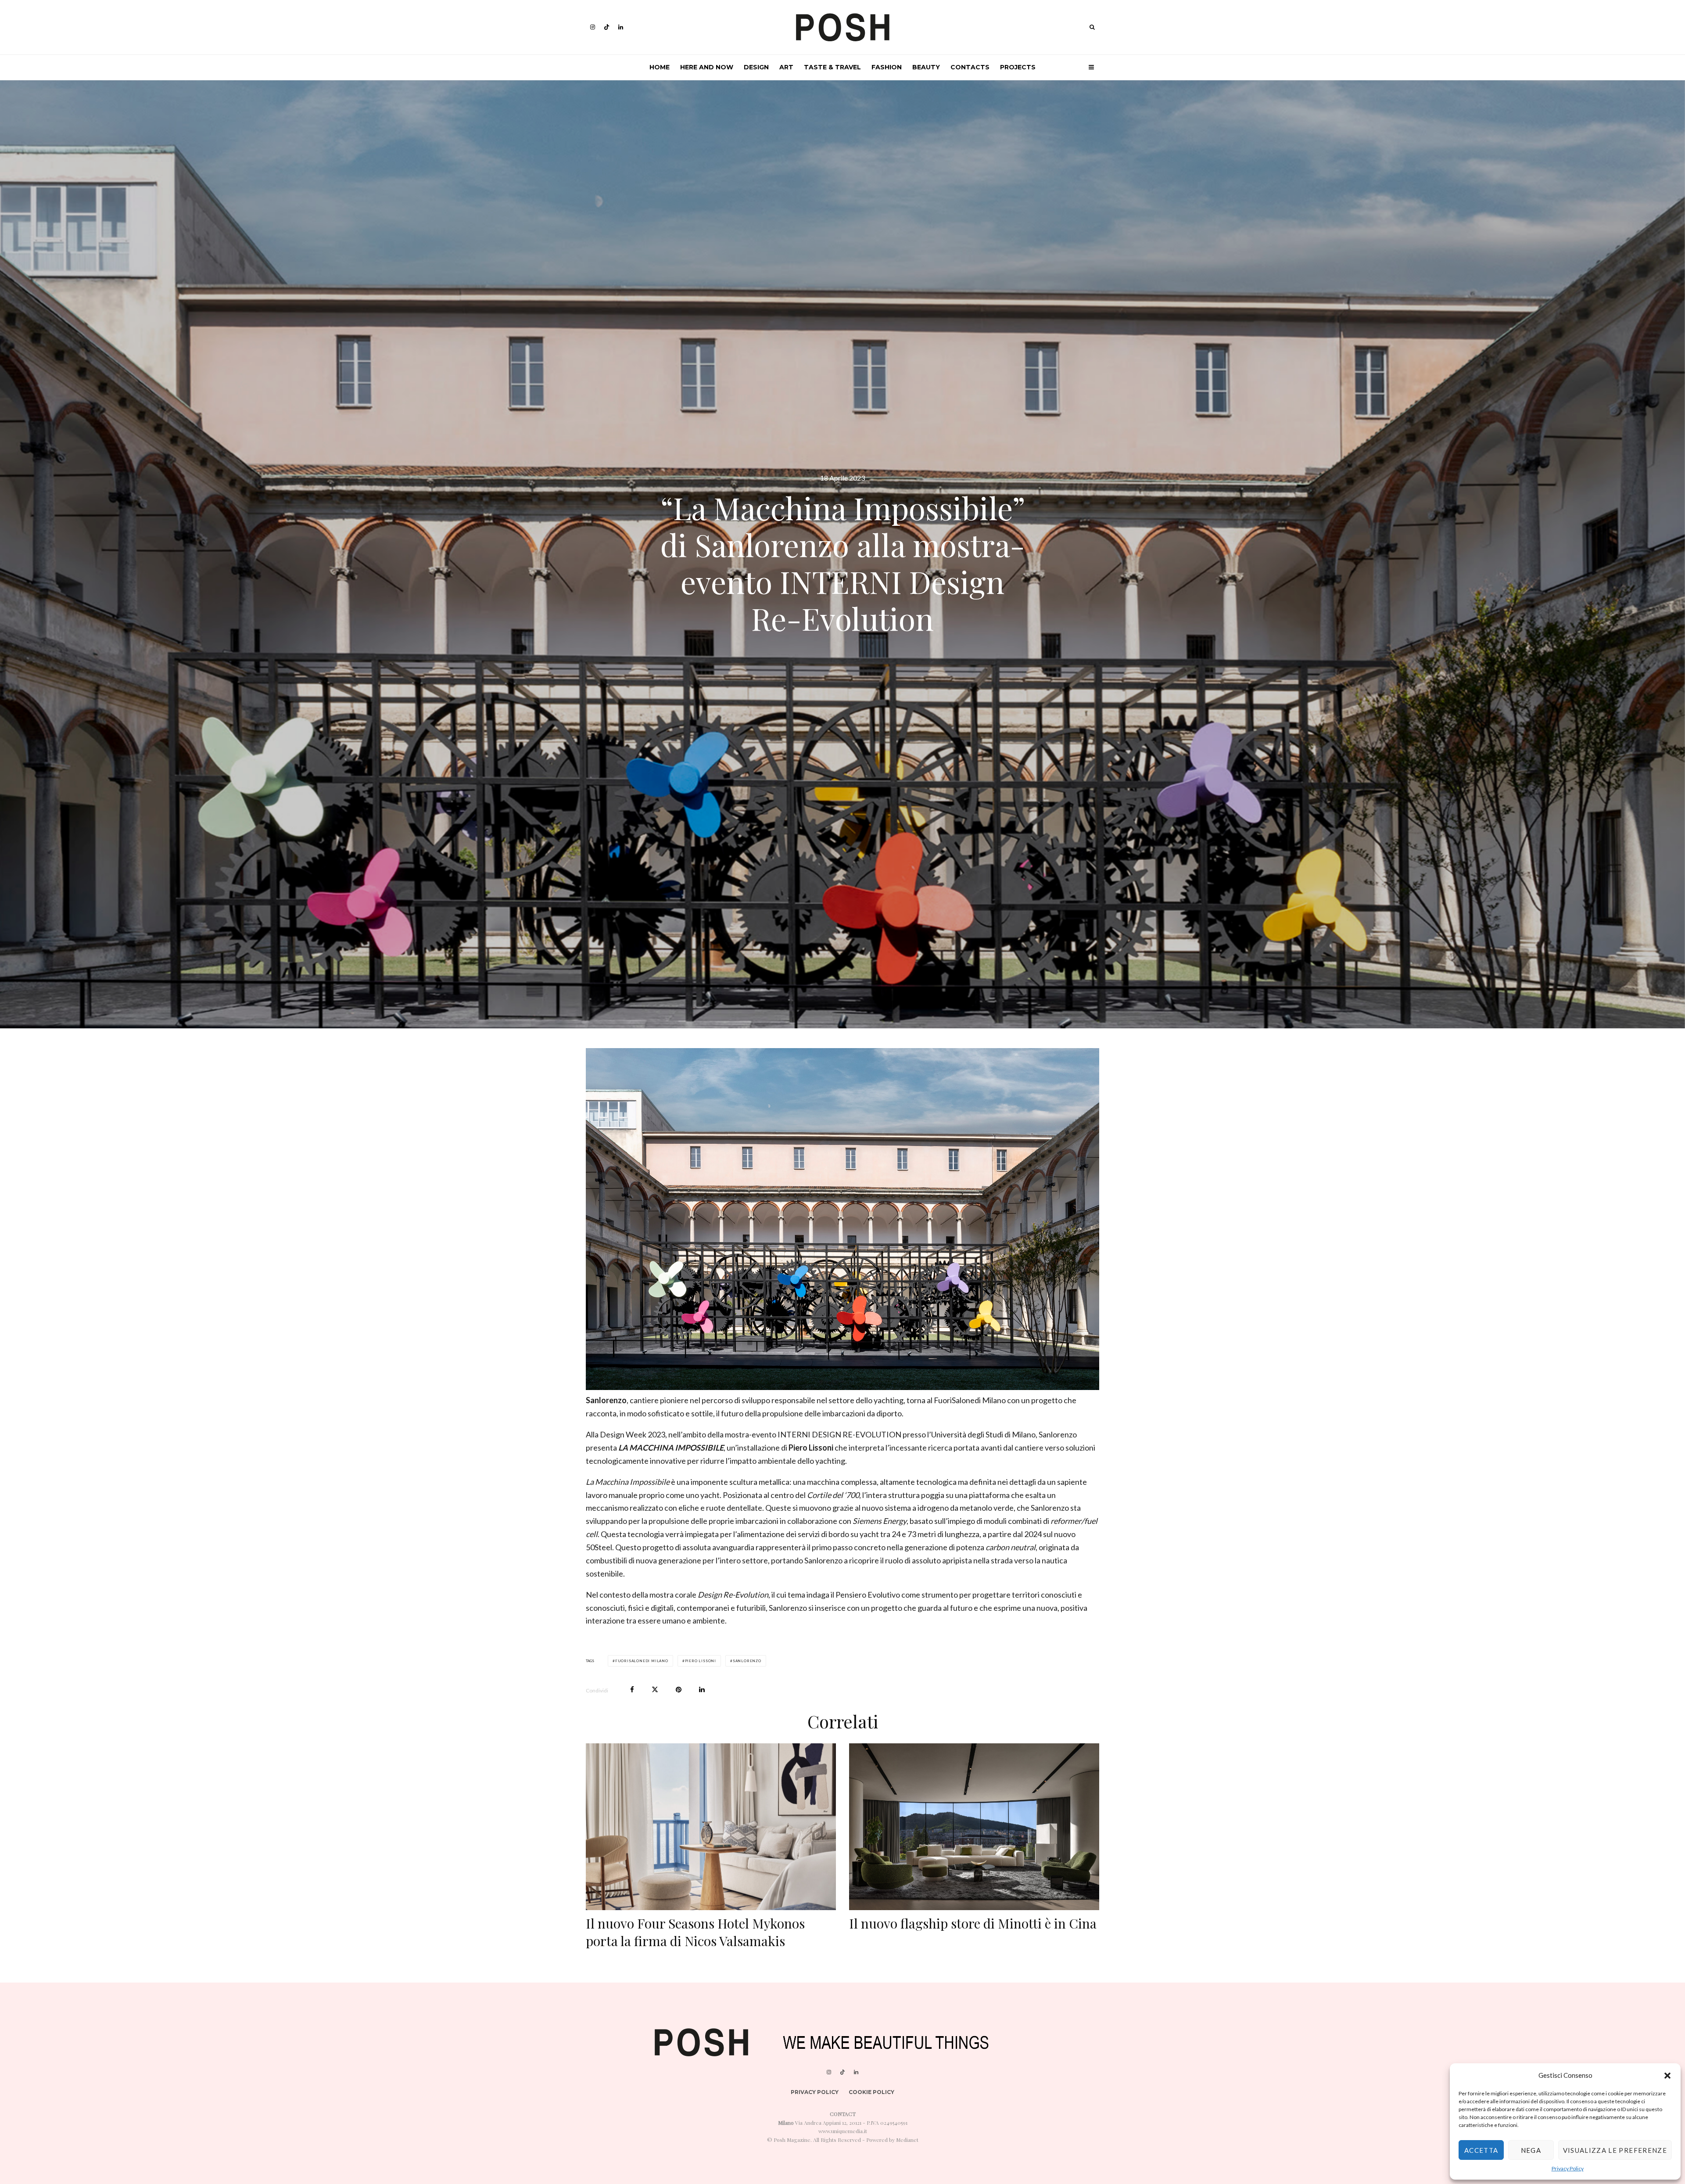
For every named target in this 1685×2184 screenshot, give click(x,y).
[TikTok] (607, 27)
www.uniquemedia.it (843, 2131)
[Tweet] (655, 1690)
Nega (1531, 2150)
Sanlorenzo (747, 1661)
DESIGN (756, 67)
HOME (660, 67)
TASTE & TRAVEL (832, 67)
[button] (1667, 2076)
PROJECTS (1018, 67)
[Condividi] (632, 1690)
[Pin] (679, 1690)
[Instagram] (593, 27)
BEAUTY (926, 67)
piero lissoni (701, 1661)
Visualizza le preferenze (1615, 2150)
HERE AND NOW (707, 67)
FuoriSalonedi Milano (642, 1661)
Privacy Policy (1568, 2168)
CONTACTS (970, 67)
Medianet (907, 2140)
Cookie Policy (871, 2092)
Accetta (1481, 2150)
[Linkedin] (621, 27)
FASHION (887, 67)
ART (786, 67)
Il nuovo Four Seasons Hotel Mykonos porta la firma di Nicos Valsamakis (695, 1932)
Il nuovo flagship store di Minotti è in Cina (973, 1923)
